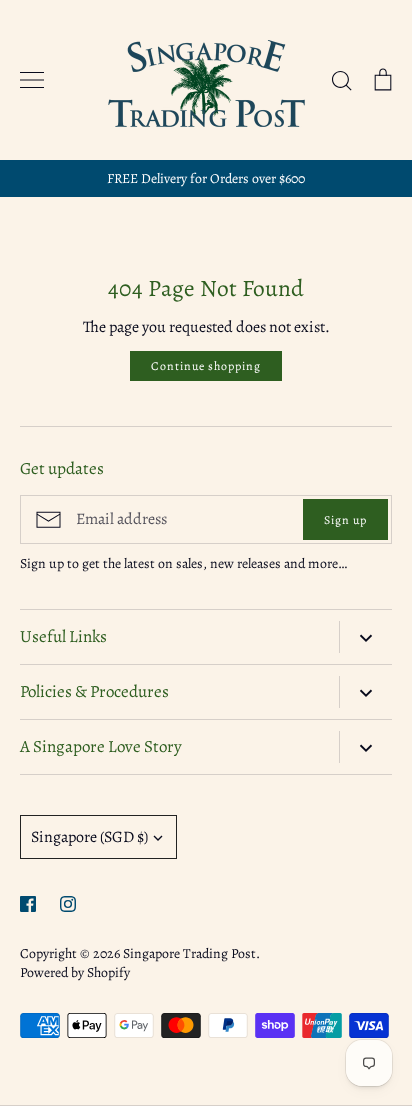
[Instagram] (68, 904)
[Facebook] (28, 904)
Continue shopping (206, 366)
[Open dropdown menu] (365, 637)
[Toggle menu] (32, 80)
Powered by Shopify (75, 972)
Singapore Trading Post (189, 953)
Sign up (345, 520)
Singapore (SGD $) (89, 837)
